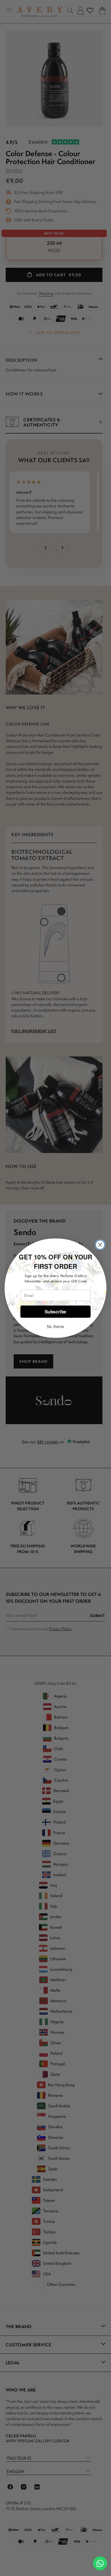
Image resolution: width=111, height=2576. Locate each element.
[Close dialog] (100, 1245)
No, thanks (55, 1326)
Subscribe (55, 1311)
